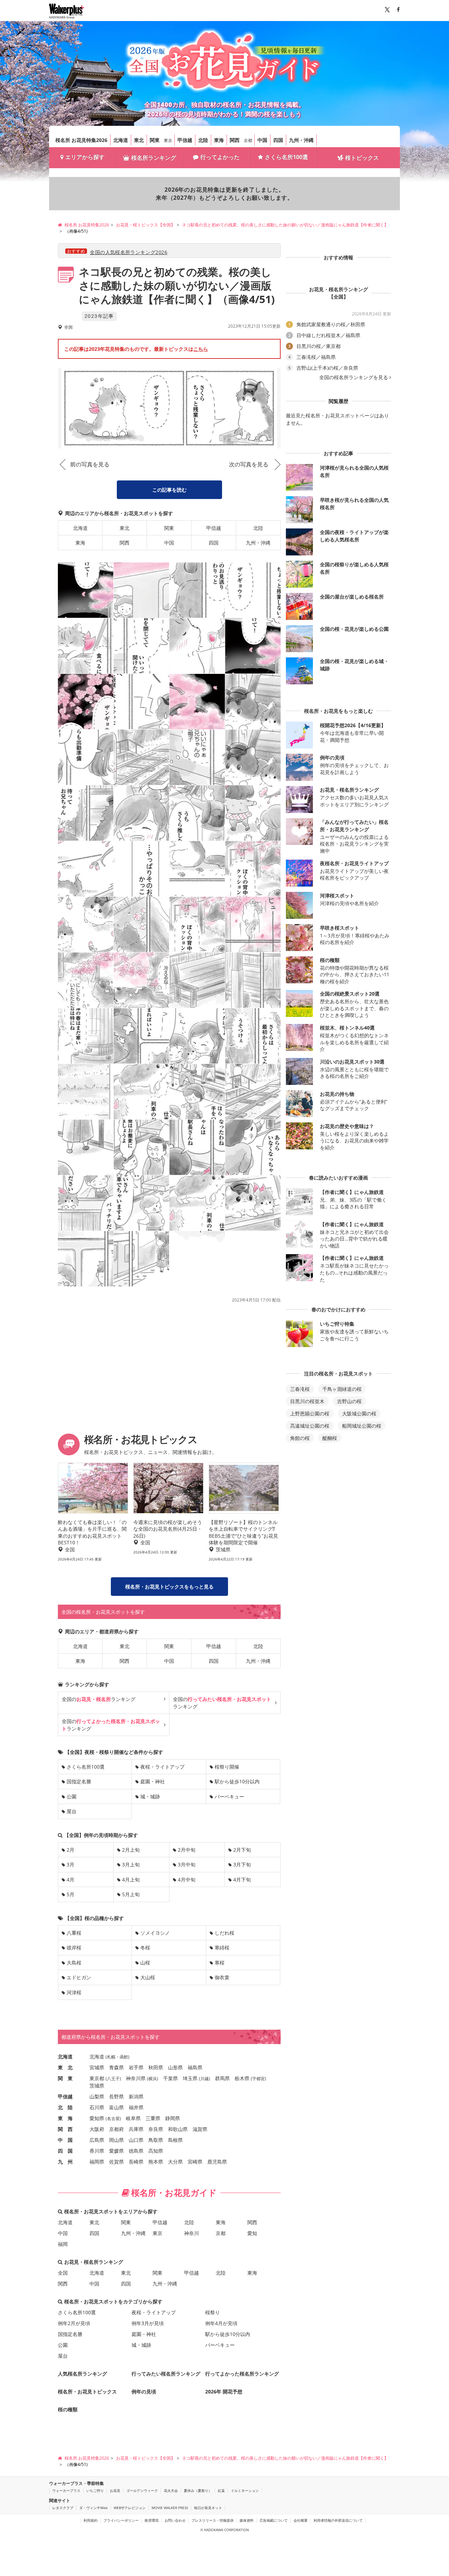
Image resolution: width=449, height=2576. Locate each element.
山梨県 (97, 2096)
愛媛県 (116, 2151)
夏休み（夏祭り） (198, 2490)
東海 (219, 140)
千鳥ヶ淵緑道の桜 (342, 1389)
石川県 (97, 2107)
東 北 (65, 2067)
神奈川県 (136, 2078)
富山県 (116, 2107)
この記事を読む (169, 490)
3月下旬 (242, 1864)
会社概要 (301, 2520)
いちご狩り (95, 2490)
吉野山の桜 (349, 1401)
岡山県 (116, 2140)
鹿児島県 (217, 2162)
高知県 (156, 2151)
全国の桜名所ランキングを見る (354, 377)
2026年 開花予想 (224, 2391)
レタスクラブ (63, 2508)
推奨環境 (152, 2520)
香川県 (97, 2151)
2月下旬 (242, 1850)
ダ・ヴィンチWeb (93, 2508)
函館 (124, 2057)
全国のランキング (99, 1699)
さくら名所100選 (286, 157)
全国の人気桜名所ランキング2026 (129, 252)
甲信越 (185, 140)
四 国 (65, 2151)
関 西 (65, 2129)
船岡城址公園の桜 (362, 1426)
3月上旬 (131, 1864)
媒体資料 (247, 2520)
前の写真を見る (90, 464)
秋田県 (156, 2067)
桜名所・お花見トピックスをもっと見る (169, 1587)
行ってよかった (220, 157)
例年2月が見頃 (74, 2323)
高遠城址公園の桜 (310, 1426)
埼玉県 (190, 2078)
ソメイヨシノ (155, 1933)
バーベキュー (229, 1796)
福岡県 (97, 2162)
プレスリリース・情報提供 (213, 2520)
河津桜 (74, 1992)
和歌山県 (178, 2129)
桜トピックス (362, 158)
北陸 (203, 140)
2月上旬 (131, 1850)
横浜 (153, 2079)
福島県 (195, 2067)
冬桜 (145, 1948)
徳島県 (136, 2151)
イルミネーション (245, 2490)
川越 (205, 2079)
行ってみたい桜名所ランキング (166, 2374)
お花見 (115, 2490)
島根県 (175, 2140)
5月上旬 (131, 1894)
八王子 (113, 2079)
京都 (248, 140)
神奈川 (192, 2233)
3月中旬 (187, 1864)
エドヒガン (79, 1977)
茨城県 (97, 2086)
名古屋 (113, 2119)
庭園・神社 (153, 1781)
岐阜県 (133, 2118)
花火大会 (171, 2490)
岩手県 (136, 2067)
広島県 (97, 2140)
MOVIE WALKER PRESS (170, 2508)
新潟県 (136, 2096)
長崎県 (136, 2162)
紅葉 (221, 2490)
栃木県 (242, 2078)
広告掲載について (274, 2520)
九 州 (65, 2162)
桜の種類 (68, 2409)
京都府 (116, 2129)
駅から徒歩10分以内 (237, 1781)
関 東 (65, 2078)
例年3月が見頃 (148, 2323)
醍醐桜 (330, 1438)
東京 (168, 140)
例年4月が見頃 (221, 2323)
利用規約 (91, 2520)
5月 (71, 1894)
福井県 (136, 2107)
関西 (235, 140)
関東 (155, 140)
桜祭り (213, 2312)
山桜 (145, 1963)
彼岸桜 (74, 1948)
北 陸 (65, 2107)
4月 (71, 1880)
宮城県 (97, 2067)
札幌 (111, 2057)
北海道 (121, 140)
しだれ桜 (224, 1933)
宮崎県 (195, 2162)
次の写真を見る (249, 464)
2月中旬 (187, 1850)
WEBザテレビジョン (130, 2508)
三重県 (153, 2118)
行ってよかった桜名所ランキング (242, 2374)
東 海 (65, 2118)
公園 (72, 1796)
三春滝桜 (300, 1389)
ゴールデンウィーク (142, 2490)
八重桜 (74, 1933)
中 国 (65, 2140)
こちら (201, 349)
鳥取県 (156, 2140)
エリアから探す (85, 157)
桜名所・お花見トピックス (87, 2391)
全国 (63, 2273)
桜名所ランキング (154, 158)
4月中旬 (187, 1880)
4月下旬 (242, 1880)
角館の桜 (300, 1438)
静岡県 (173, 2118)
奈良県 (156, 2129)
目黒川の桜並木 (307, 1401)
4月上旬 (131, 1880)
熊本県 (156, 2162)
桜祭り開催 (227, 1767)
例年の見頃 (144, 2391)
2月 (71, 1850)
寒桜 (220, 1963)
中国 (262, 140)
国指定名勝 (79, 1781)
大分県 (175, 2162)
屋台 (72, 1811)
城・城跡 (150, 1796)
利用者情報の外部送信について (338, 2520)
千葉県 (170, 2078)
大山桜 (148, 1977)
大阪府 (97, 2129)
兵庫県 (136, 2129)
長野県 (116, 2096)
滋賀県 (200, 2129)
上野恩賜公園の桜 (310, 1413)
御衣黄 (222, 1977)
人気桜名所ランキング (82, 2374)
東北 (139, 140)
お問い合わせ (175, 2520)
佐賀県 (116, 2162)
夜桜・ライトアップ (162, 1767)
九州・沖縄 (301, 140)
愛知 (252, 2233)
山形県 (175, 2067)
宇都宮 (259, 2079)
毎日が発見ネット (208, 2508)
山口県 (136, 2140)
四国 (278, 140)
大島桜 (74, 1963)
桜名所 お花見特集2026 (81, 140)
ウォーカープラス (66, 2490)
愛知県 (97, 2118)
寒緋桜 (222, 1948)
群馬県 (222, 2078)
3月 (71, 1864)
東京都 (97, 2078)
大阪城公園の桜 (359, 1413)
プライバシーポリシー (121, 2520)
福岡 (63, 2244)
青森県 (116, 2067)
